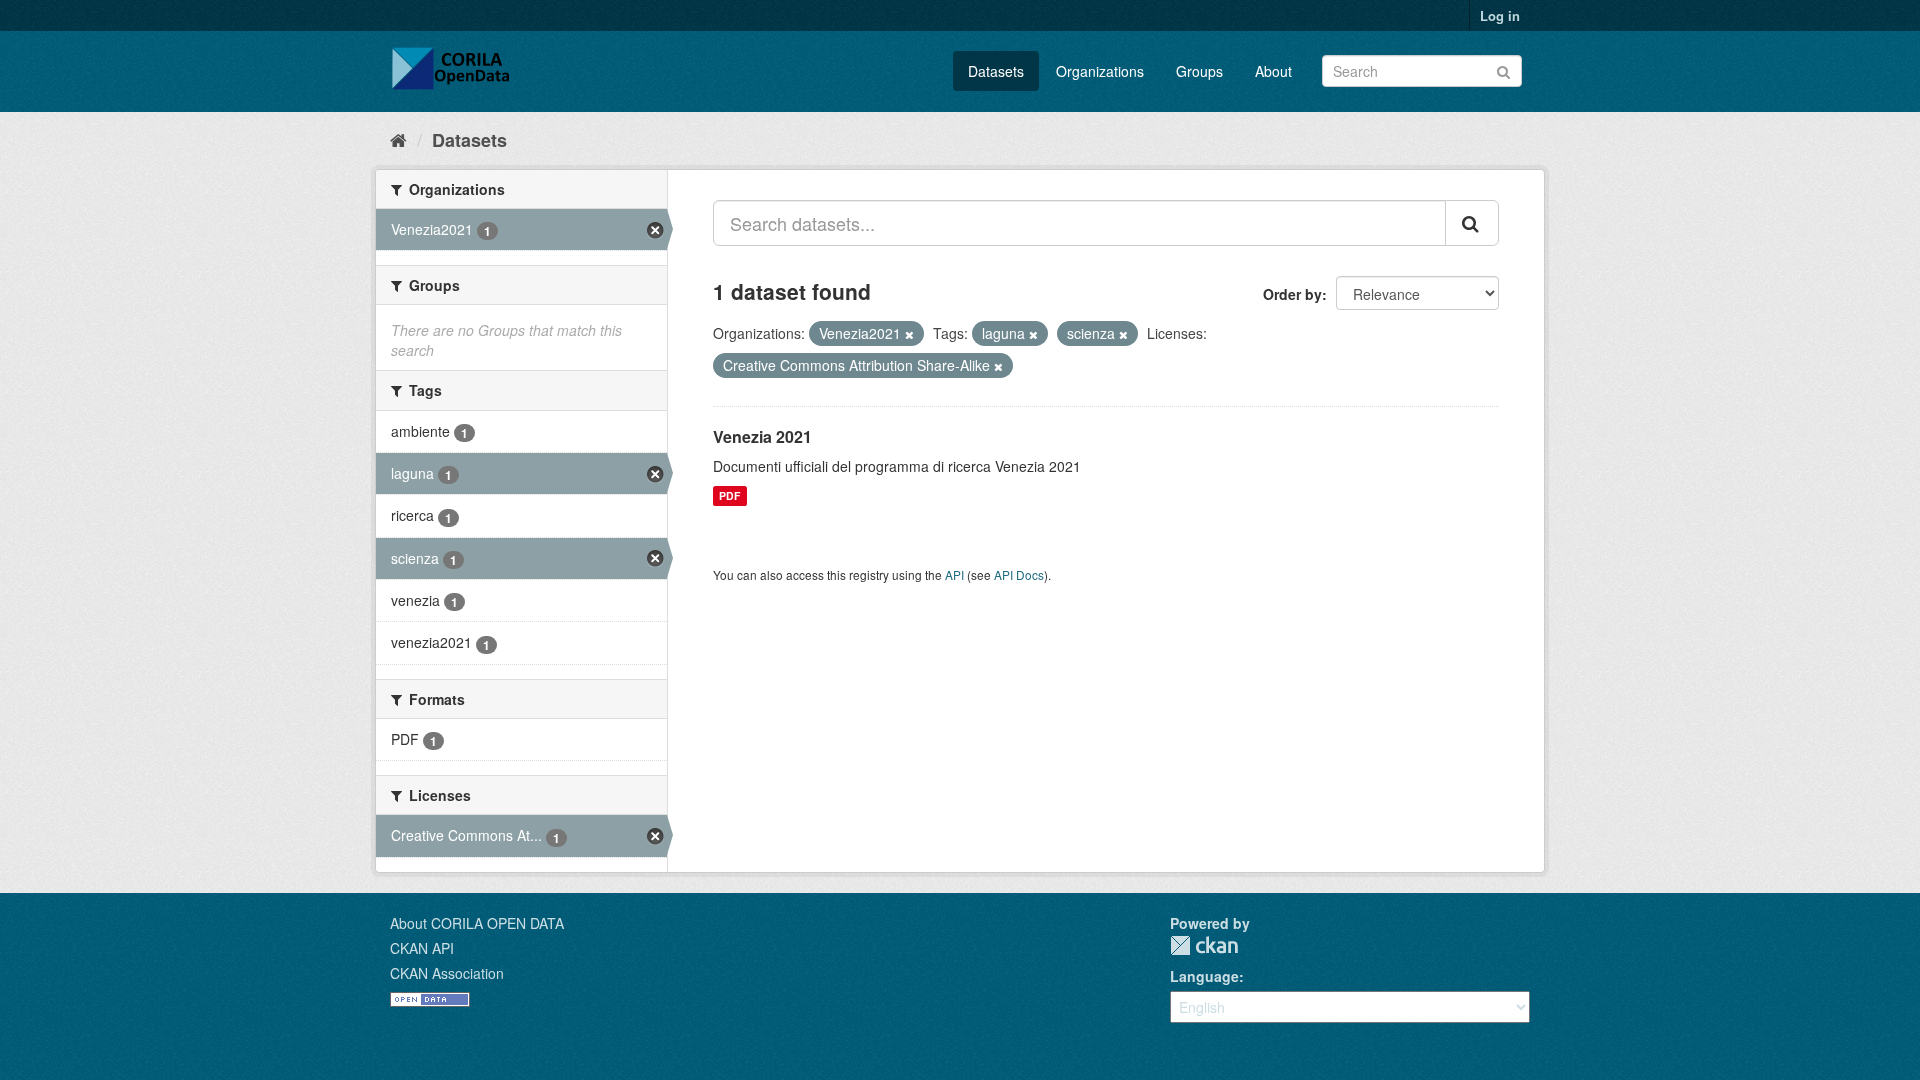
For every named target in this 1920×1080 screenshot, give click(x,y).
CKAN (1204, 945)
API (954, 574)
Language (1204, 976)
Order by (1292, 294)
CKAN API (422, 948)
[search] (1472, 223)
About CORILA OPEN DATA (477, 923)
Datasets (996, 71)
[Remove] (909, 334)
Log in (1500, 15)
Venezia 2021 (762, 436)
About (1273, 71)
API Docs (1019, 574)
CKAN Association (447, 973)
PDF (729, 495)
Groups (1199, 71)
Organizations (1100, 71)
